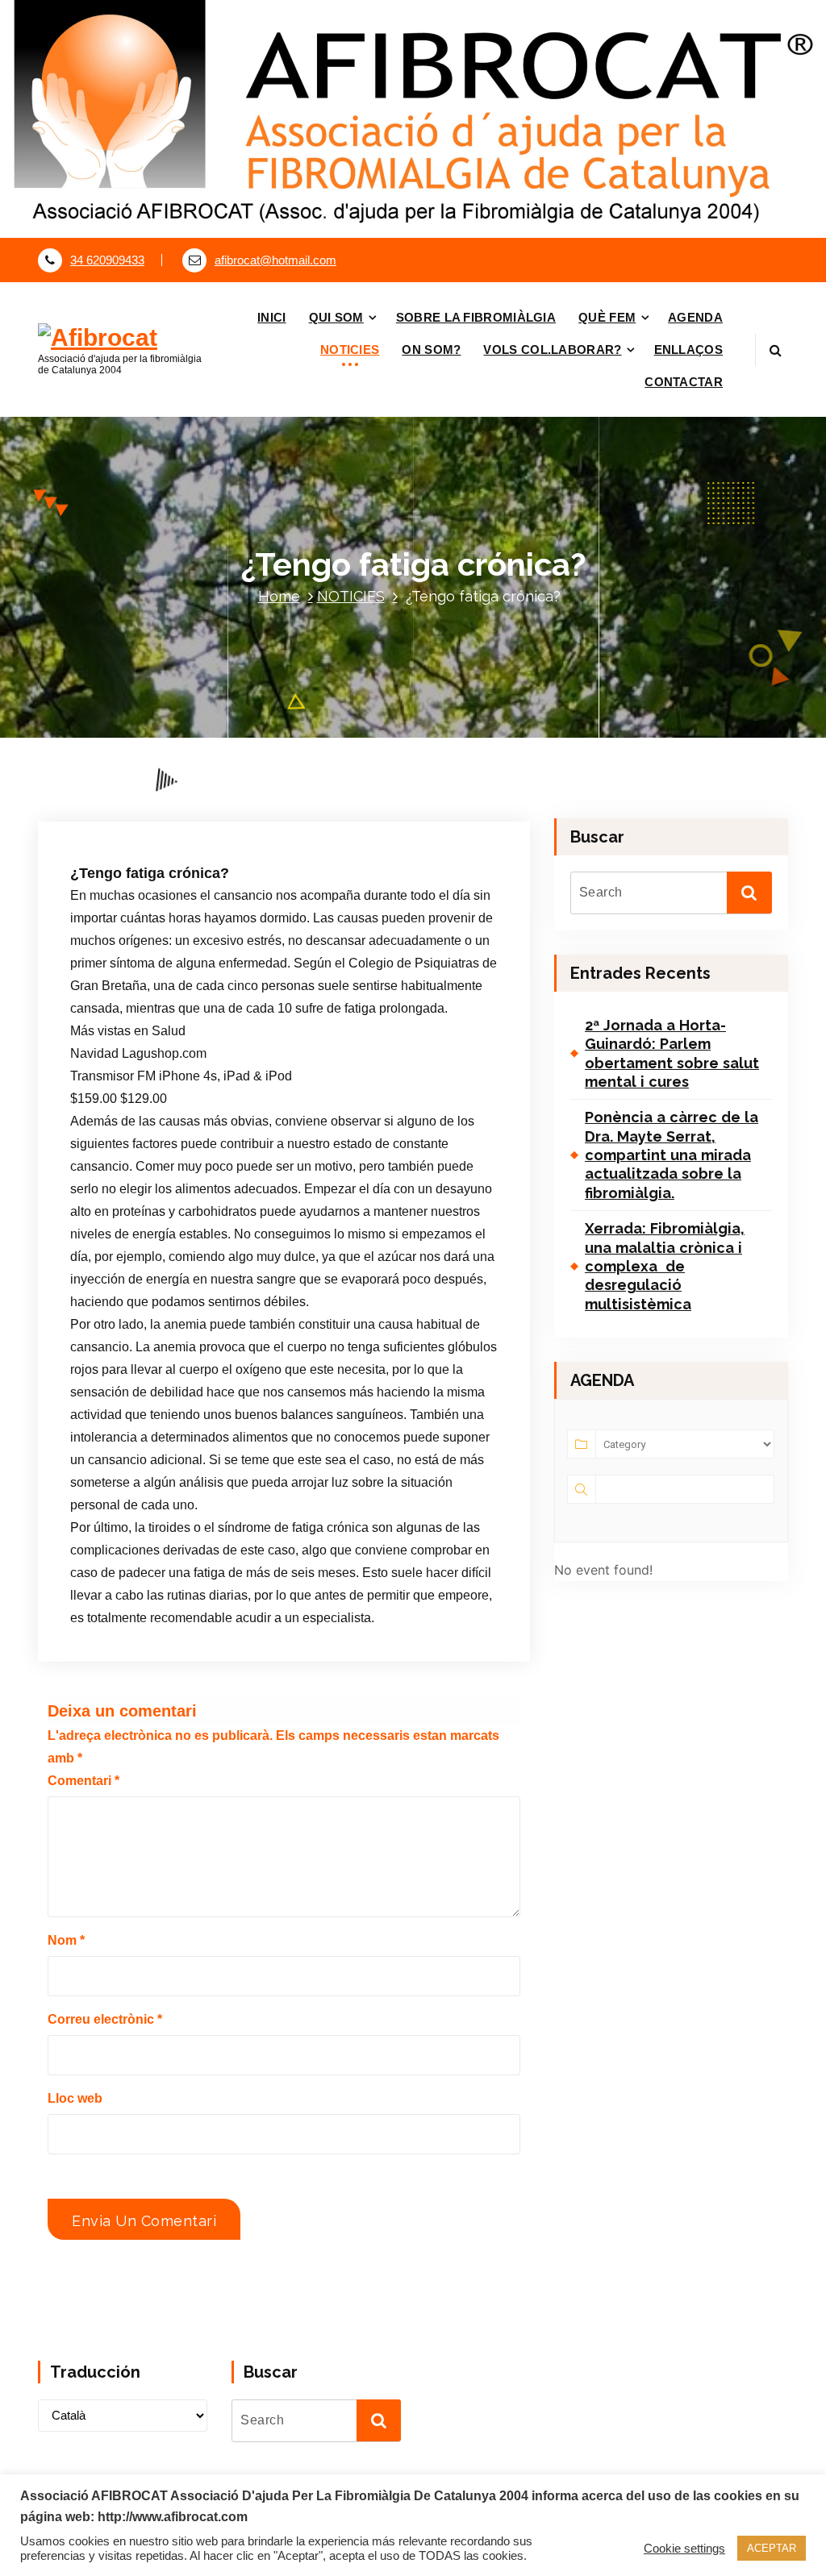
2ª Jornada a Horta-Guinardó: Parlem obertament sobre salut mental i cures (672, 1053)
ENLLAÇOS (688, 350)
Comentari (83, 1781)
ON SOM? (431, 350)
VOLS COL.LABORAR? (552, 350)
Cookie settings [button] (684, 2549)
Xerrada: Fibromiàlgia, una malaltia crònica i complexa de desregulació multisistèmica (665, 1266)
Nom (66, 1940)
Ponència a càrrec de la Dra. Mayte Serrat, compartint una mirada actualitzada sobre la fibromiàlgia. (672, 1155)
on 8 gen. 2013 (150, 811)
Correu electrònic (105, 2019)
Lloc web (75, 2098)
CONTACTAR (684, 382)
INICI (272, 317)
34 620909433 (107, 260)
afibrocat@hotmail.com (275, 260)
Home (279, 596)
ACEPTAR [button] (772, 2548)
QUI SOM (336, 317)
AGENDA (695, 317)
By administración (263, 811)
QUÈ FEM (607, 317)
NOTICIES (350, 350)
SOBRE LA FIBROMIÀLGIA (476, 317)
